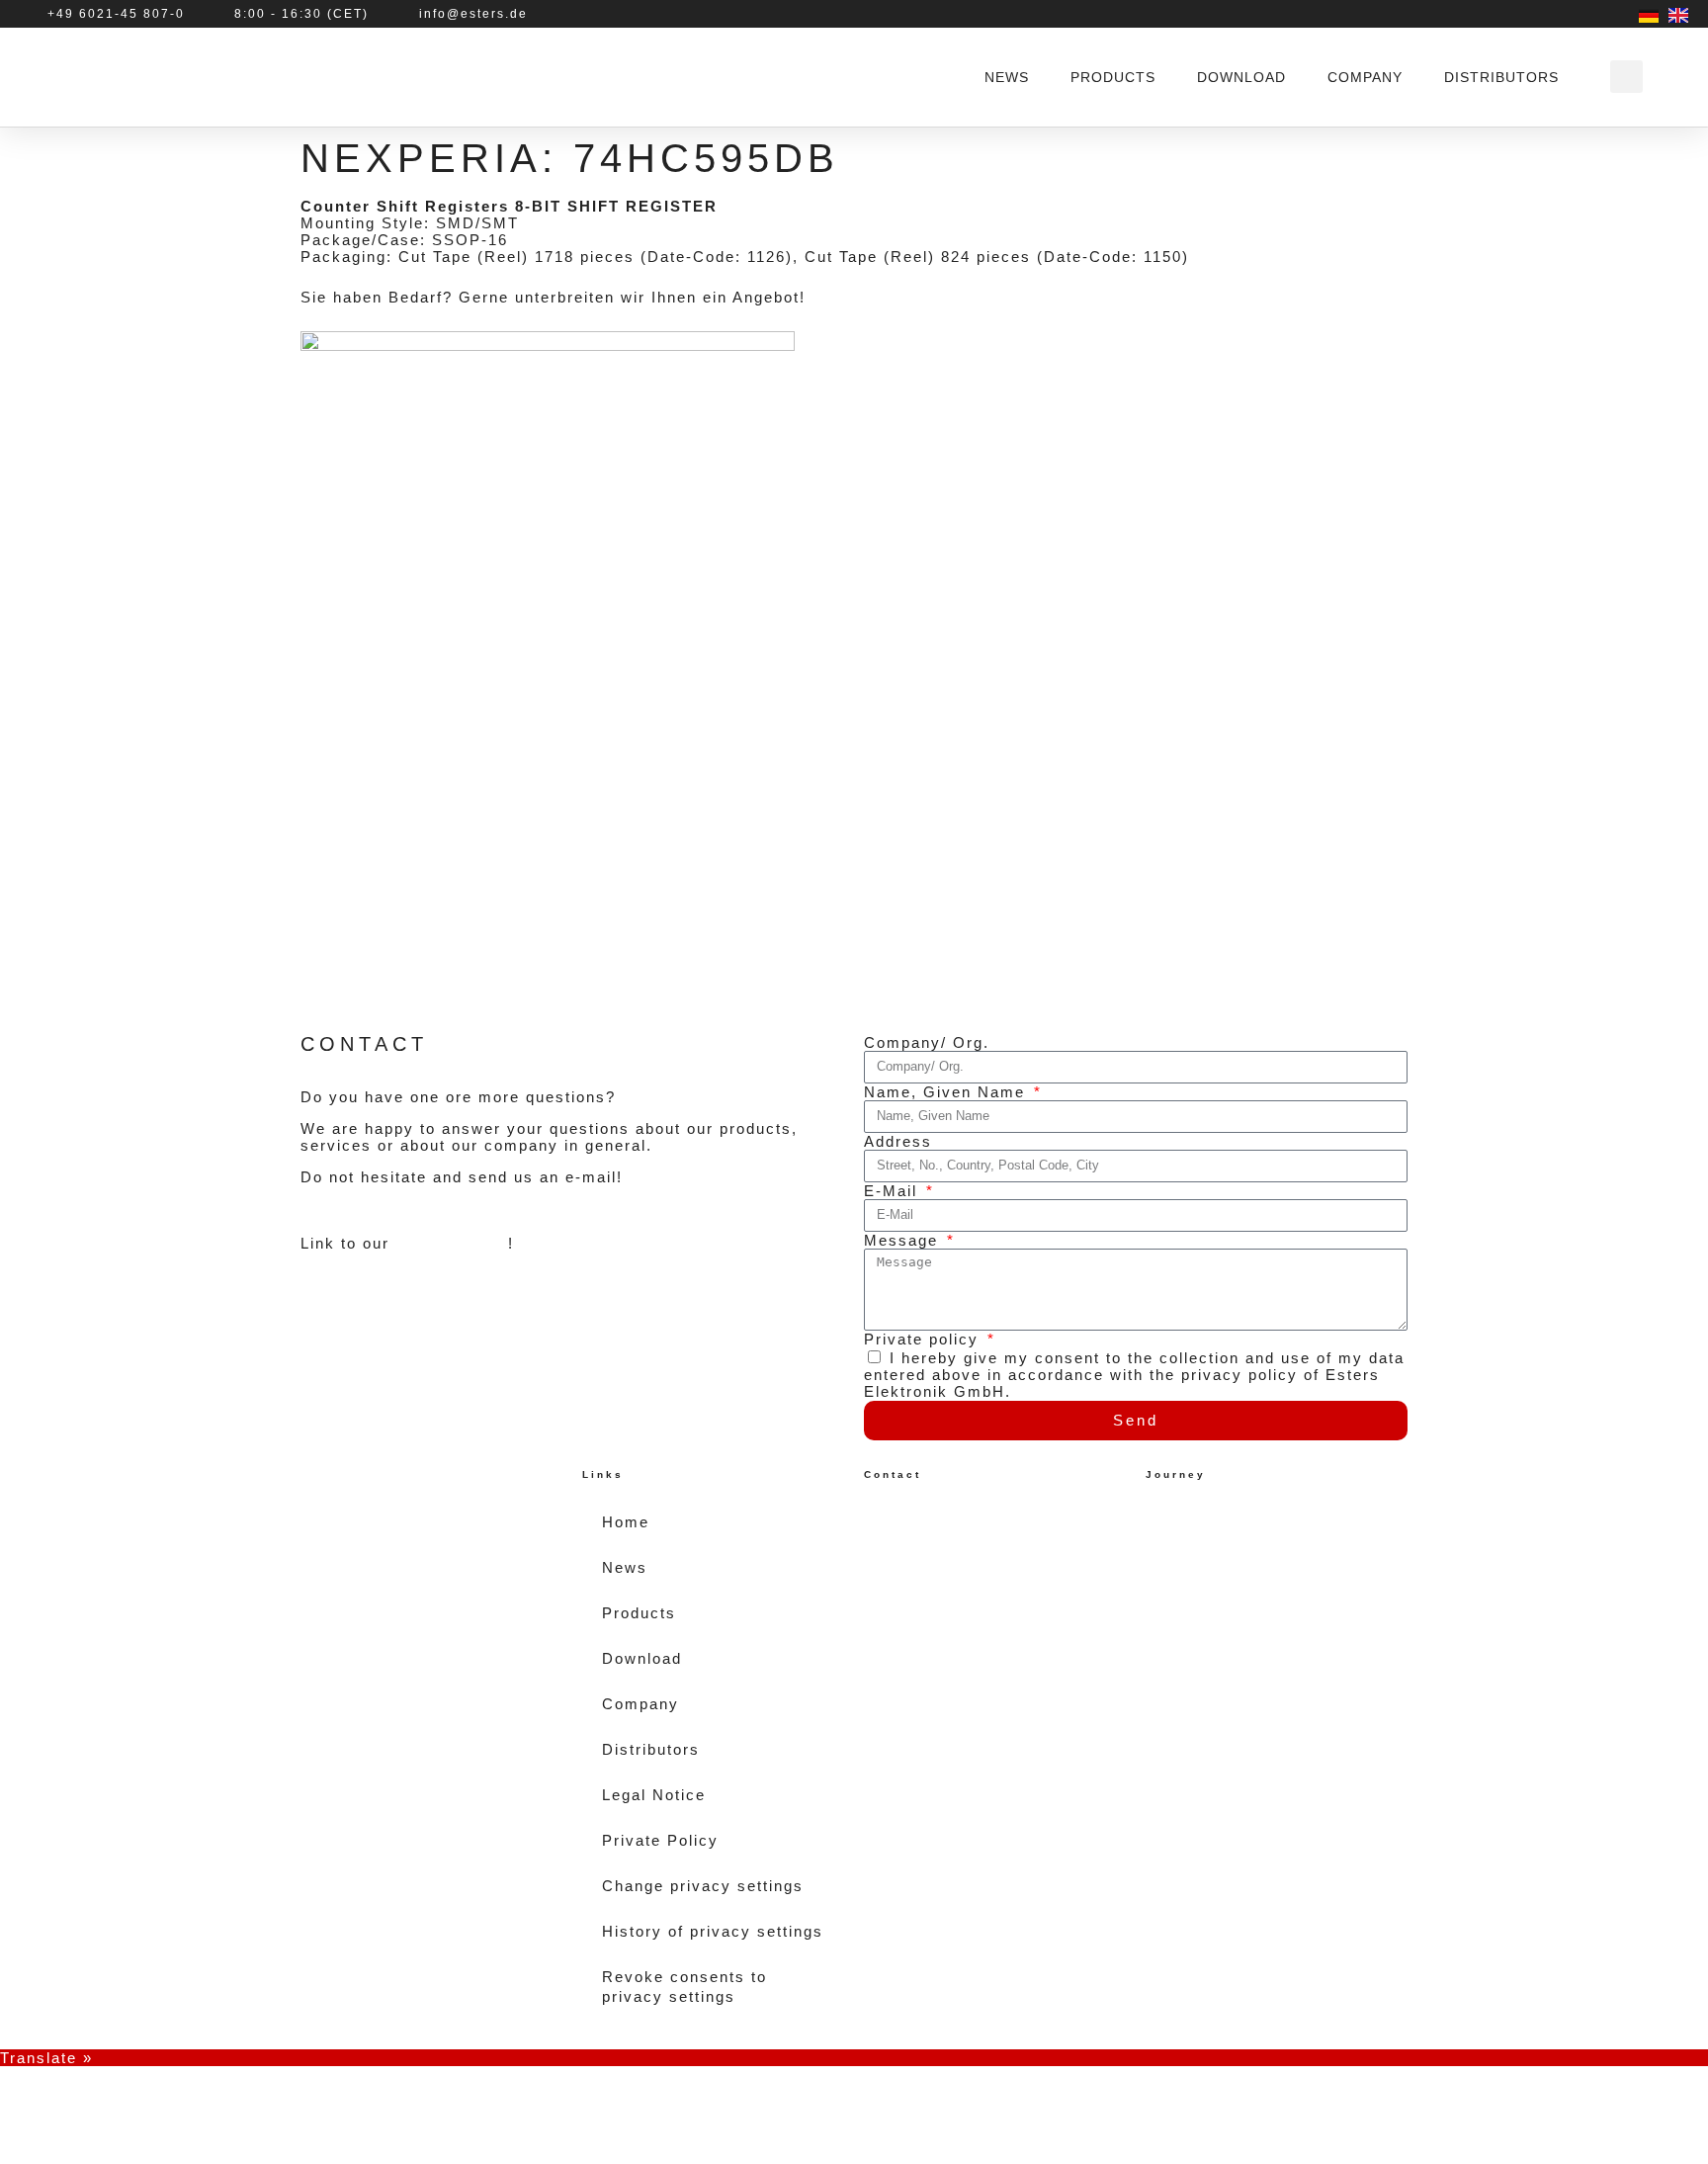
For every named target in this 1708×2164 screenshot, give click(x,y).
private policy (452, 1243)
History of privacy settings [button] (713, 1931)
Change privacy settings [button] (703, 1886)
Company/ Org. (927, 1042)
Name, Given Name (947, 1092)
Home (626, 1522)
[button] (1626, 77)
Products (1113, 77)
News (1007, 77)
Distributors (1501, 77)
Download (1241, 77)
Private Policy (660, 1840)
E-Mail (894, 1191)
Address (898, 1141)
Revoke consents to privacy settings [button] (684, 1987)
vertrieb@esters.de (969, 1609)
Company (1365, 77)
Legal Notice (654, 1795)
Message (904, 1240)
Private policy (924, 1339)
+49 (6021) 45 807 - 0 (974, 1575)
